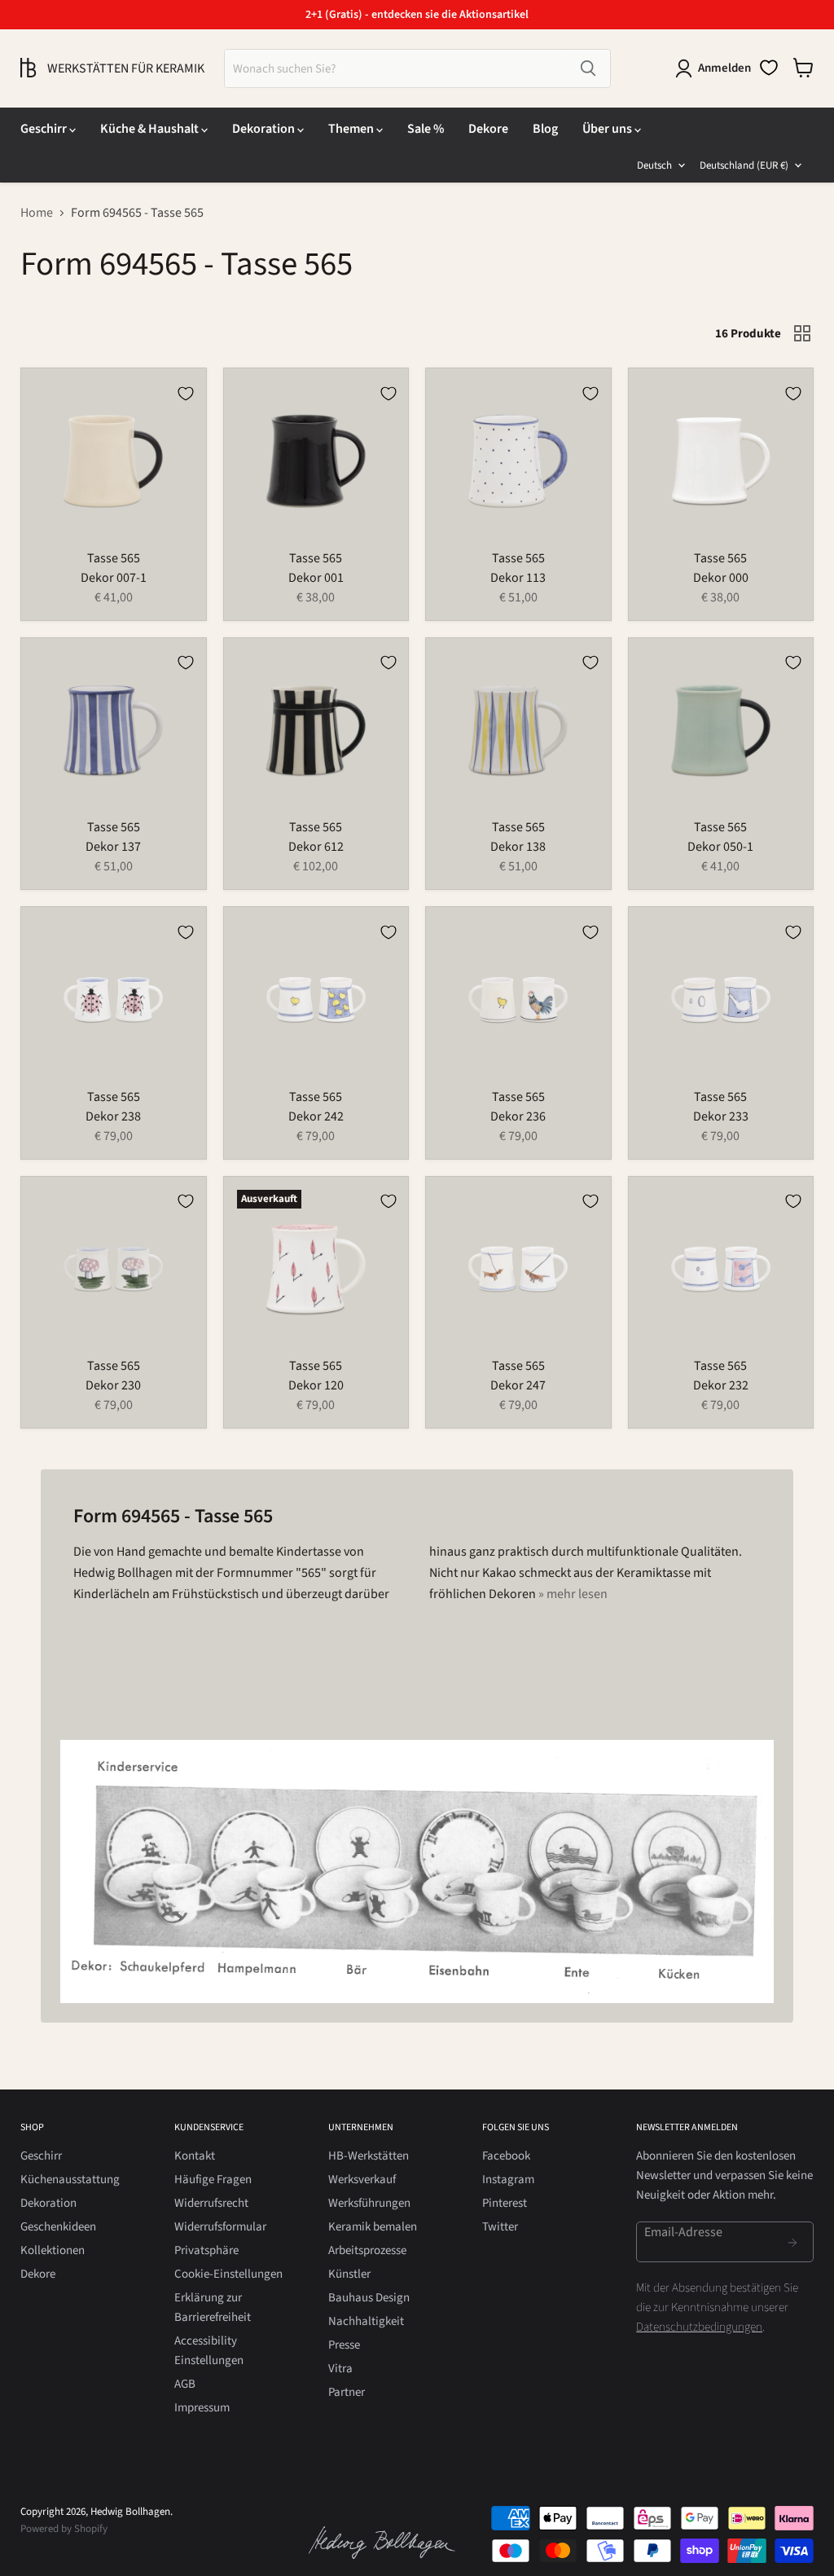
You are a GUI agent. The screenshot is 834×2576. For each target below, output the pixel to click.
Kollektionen (53, 2250)
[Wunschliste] (769, 68)
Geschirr (45, 129)
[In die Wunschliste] (186, 394)
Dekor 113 (518, 578)
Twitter (500, 2227)
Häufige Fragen (213, 2180)
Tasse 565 (114, 558)
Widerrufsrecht (211, 2203)
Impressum (202, 2408)
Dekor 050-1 (720, 847)
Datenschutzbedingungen (699, 2327)
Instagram (508, 2180)
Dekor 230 (113, 1385)
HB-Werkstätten (369, 2156)
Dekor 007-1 (114, 578)
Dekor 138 (518, 847)
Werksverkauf (362, 2180)
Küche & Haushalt (151, 129)
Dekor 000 (721, 578)
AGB (185, 2384)
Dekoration (265, 129)
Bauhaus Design (369, 2298)
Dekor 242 (316, 1116)
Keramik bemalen (373, 2227)
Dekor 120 (316, 1385)
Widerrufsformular (220, 2227)
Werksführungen (369, 2203)
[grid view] (802, 333)
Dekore (488, 129)
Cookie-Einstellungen (228, 2274)
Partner (347, 2392)
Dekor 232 (721, 1385)
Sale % (426, 129)
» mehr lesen (573, 1594)
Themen (352, 129)
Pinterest (505, 2203)
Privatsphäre (206, 2250)
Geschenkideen (58, 2227)
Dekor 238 (113, 1116)
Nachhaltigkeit (366, 2321)
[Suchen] (588, 68)
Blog (545, 129)
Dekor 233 (721, 1116)
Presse (344, 2345)
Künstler (349, 2274)
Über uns (608, 129)
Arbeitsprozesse (367, 2250)
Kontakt (195, 2156)
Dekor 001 (316, 578)
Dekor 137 (113, 847)
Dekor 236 (518, 1116)
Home (37, 213)
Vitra (340, 2369)
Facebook (506, 2156)
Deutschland (744, 165)
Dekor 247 (518, 1385)
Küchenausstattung (70, 2180)
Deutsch (654, 165)
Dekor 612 (316, 847)
